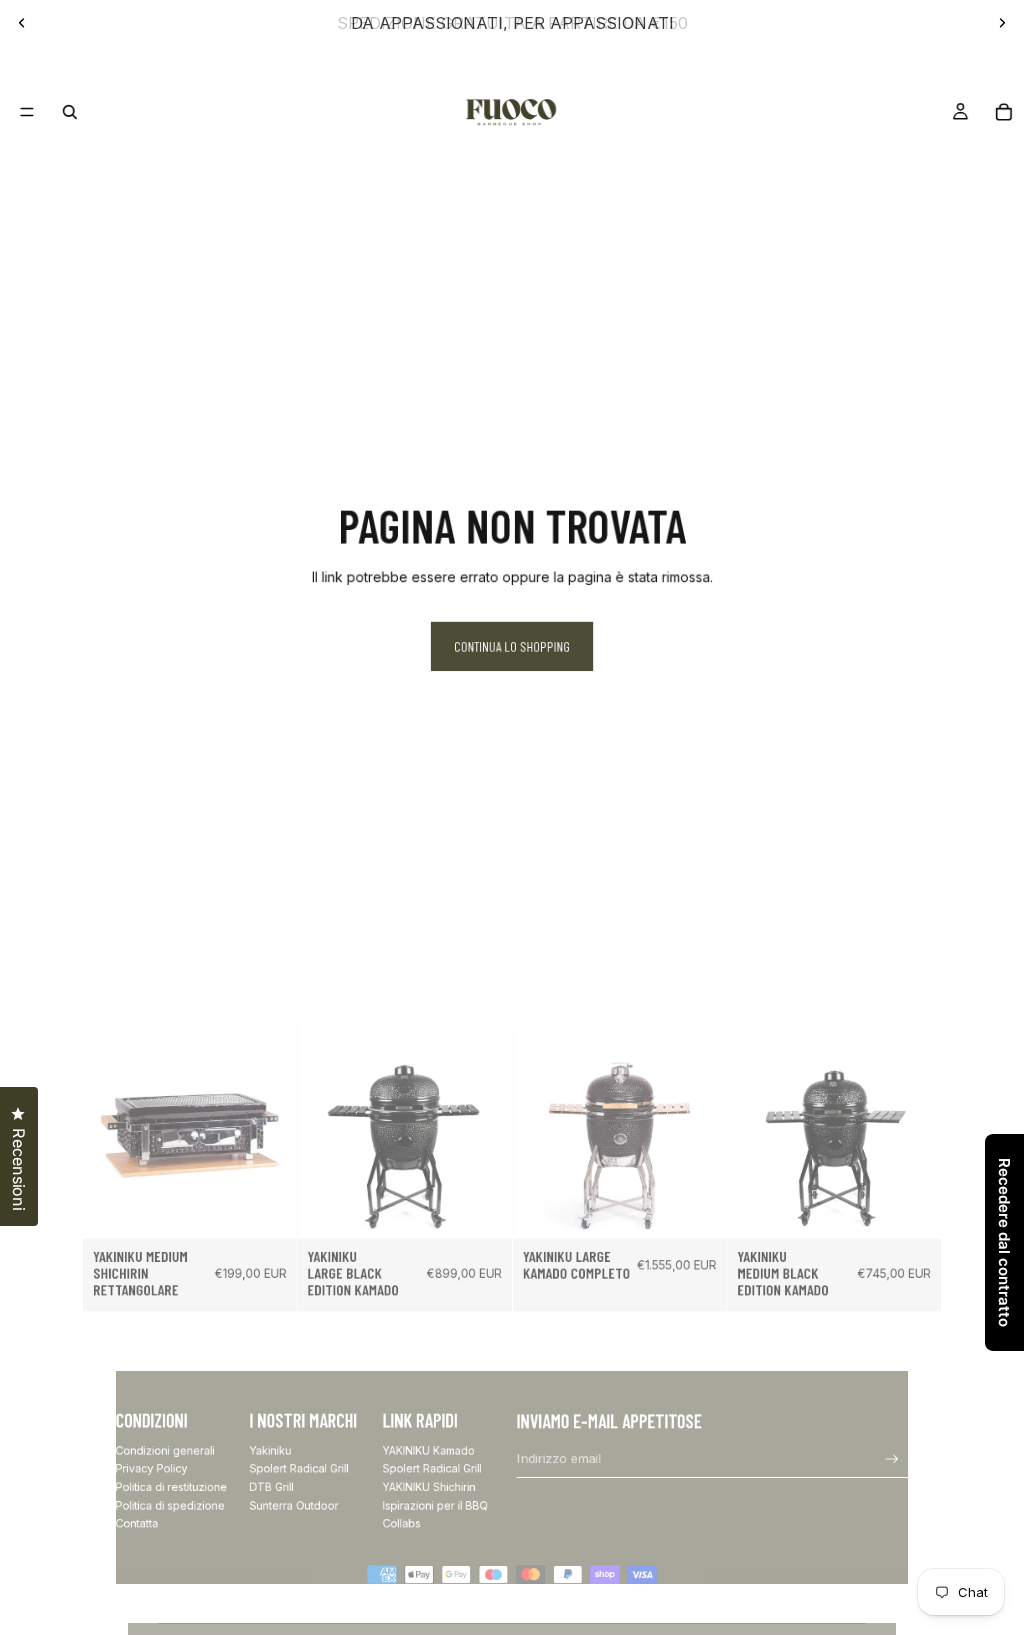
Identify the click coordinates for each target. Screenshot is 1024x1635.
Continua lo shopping (512, 646)
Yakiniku (270, 1450)
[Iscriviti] (892, 1459)
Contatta (137, 1523)
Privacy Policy (152, 1468)
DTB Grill (271, 1486)
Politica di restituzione (171, 1486)
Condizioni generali (165, 1450)
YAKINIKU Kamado (429, 1450)
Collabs (402, 1523)
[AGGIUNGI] (271, 1212)
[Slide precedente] (22, 23)
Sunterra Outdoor (293, 1504)
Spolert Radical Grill (298, 1468)
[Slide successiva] (1002, 23)
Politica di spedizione (170, 1504)
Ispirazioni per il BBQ (435, 1504)
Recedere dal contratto (1004, 1242)
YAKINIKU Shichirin (429, 1486)
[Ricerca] (70, 112)
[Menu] (26, 111)
